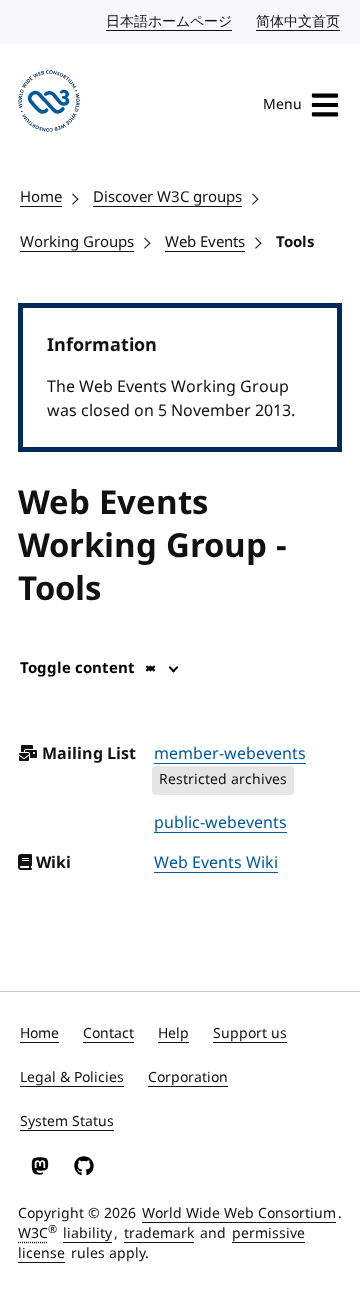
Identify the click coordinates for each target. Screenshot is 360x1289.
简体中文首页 (299, 21)
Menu (282, 104)
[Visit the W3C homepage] (49, 104)
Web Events (205, 242)
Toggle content (77, 668)
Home (41, 197)
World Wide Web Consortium (239, 1213)
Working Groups (77, 242)
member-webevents (230, 754)
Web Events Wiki (216, 863)
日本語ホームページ (170, 21)
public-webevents (220, 823)
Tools (295, 242)
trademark (159, 1233)
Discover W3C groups (167, 197)
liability (87, 1233)
